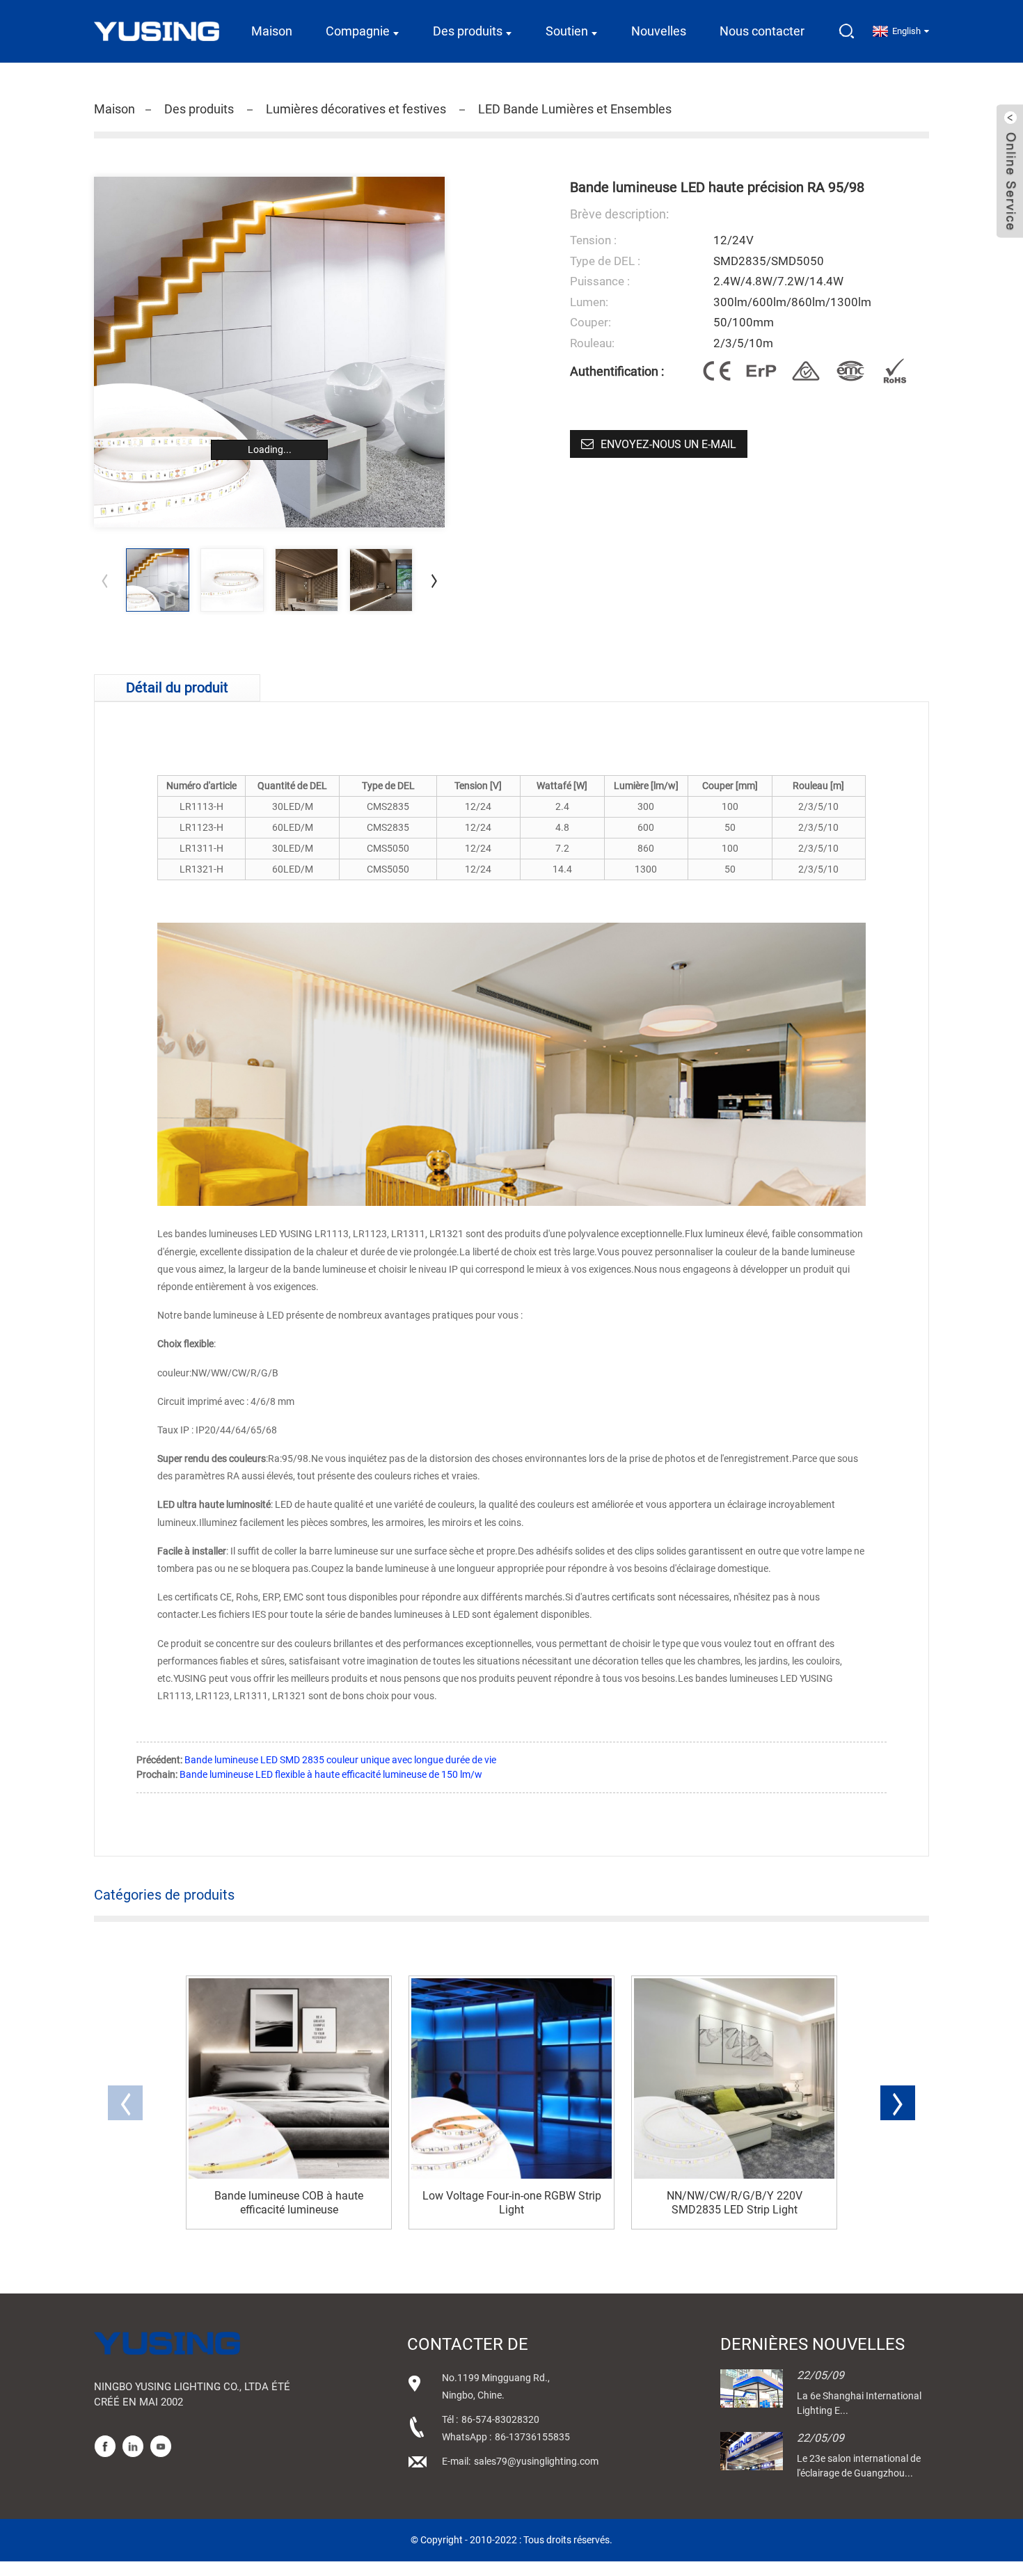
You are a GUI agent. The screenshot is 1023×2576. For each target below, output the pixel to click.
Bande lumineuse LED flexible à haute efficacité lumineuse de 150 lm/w (331, 1774)
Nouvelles (659, 31)
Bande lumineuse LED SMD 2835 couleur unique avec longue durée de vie (340, 1760)
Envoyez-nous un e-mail (668, 444)
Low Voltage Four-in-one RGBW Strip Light (512, 2202)
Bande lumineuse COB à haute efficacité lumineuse (289, 2202)
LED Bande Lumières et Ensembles (575, 109)
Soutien (567, 31)
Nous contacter (762, 31)
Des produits (468, 31)
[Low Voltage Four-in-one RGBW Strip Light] (511, 2078)
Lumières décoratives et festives (356, 109)
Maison (272, 31)
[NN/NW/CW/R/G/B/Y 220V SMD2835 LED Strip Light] (734, 2078)
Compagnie (358, 31)
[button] (434, 580)
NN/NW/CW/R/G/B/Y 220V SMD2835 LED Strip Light (735, 2202)
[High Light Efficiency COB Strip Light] (289, 2078)
